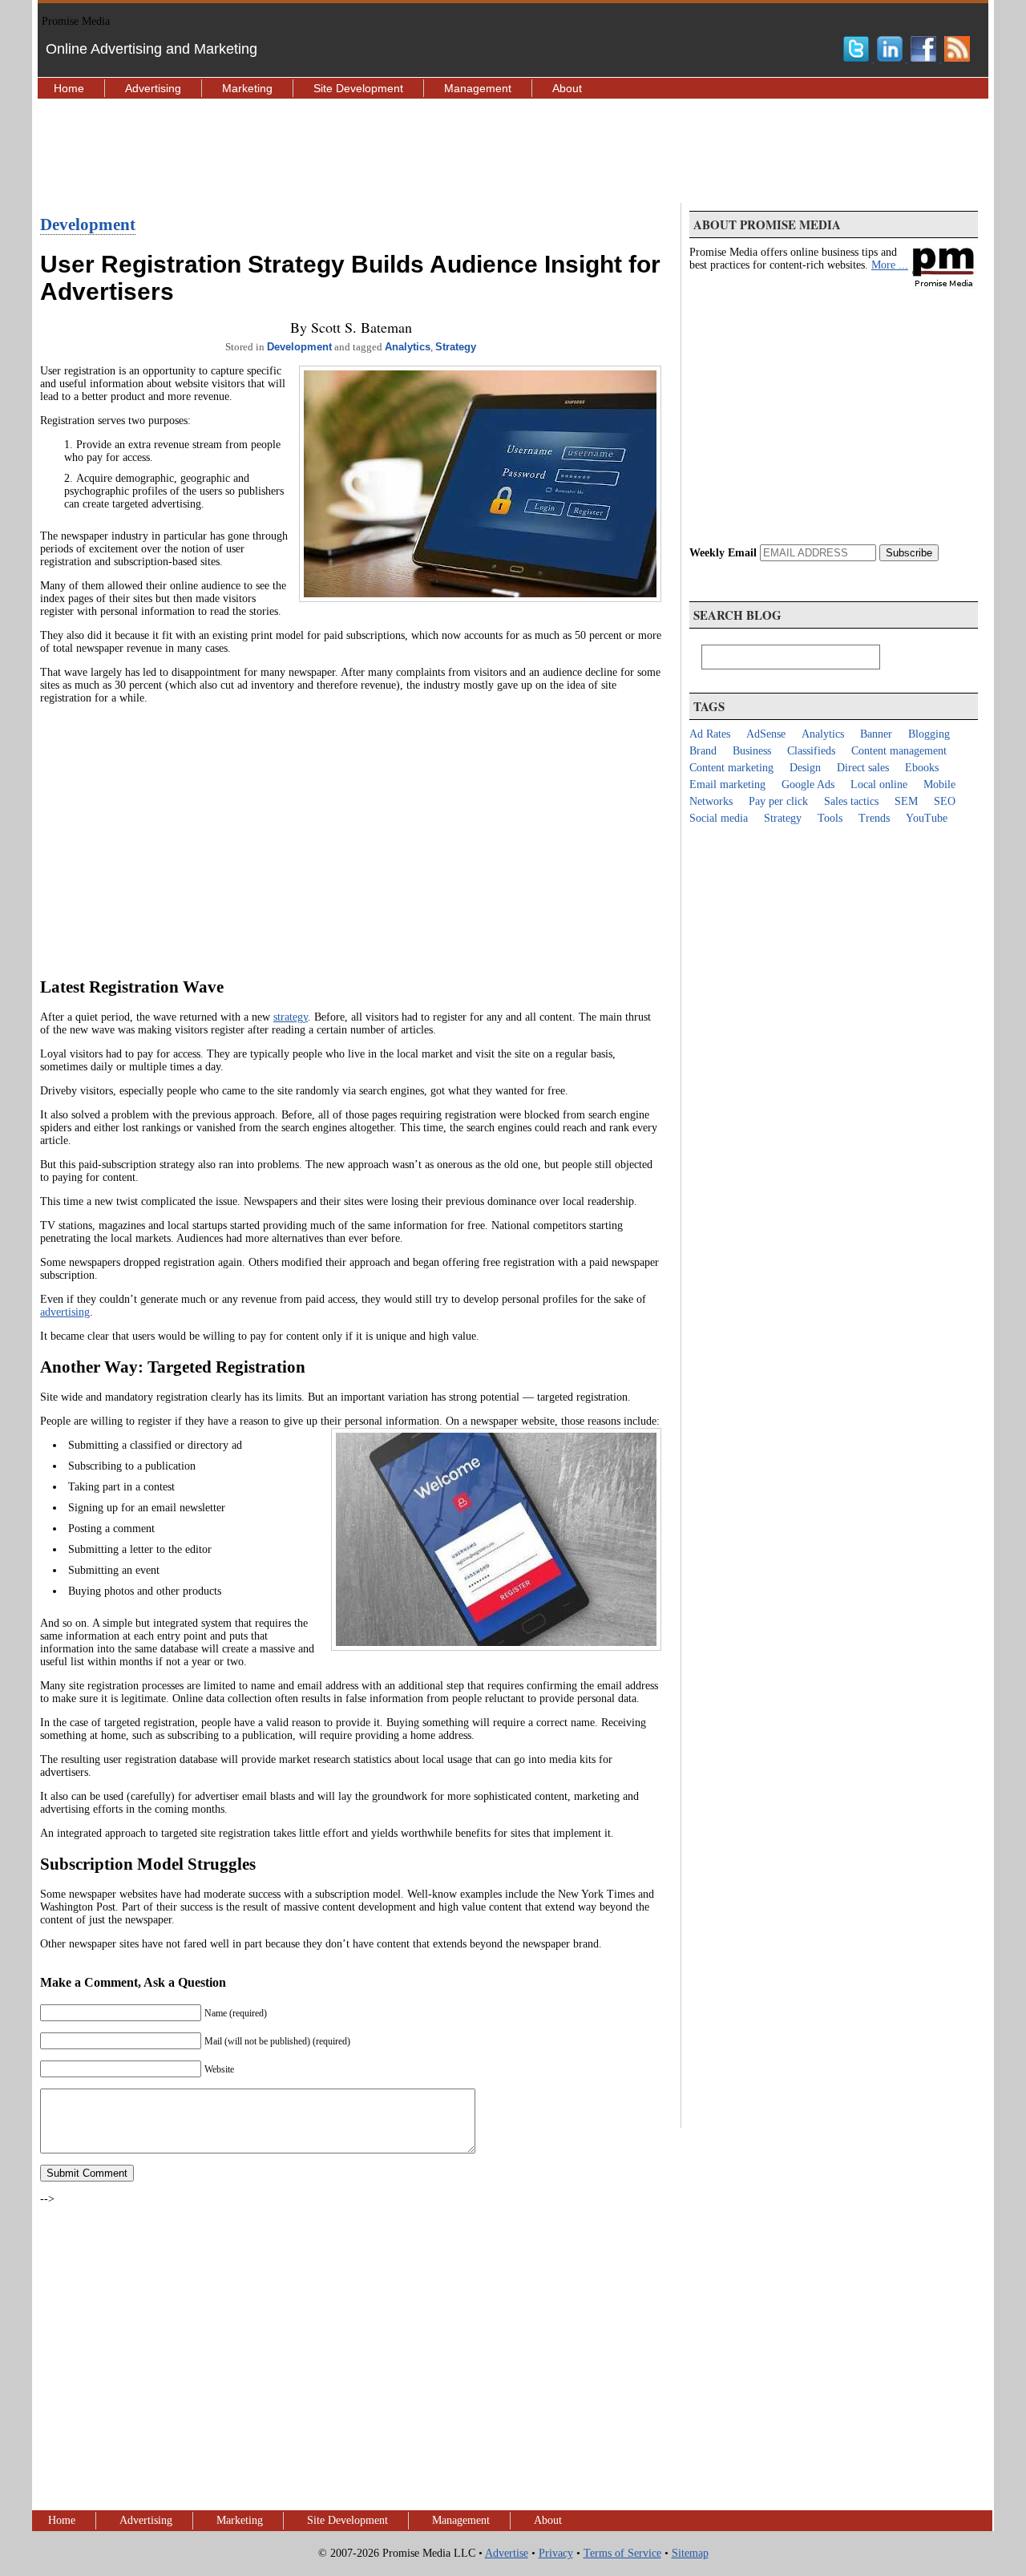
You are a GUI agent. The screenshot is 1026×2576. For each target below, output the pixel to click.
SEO (945, 801)
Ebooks (922, 768)
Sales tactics (851, 801)
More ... (890, 265)
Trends (874, 818)
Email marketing (727, 785)
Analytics (408, 347)
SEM (906, 801)
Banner (876, 734)
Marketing (247, 88)
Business (752, 751)
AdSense (766, 734)
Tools (830, 818)
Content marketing (731, 768)
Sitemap (690, 2553)
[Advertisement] (513, 151)
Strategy (456, 347)
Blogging (929, 734)
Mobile (939, 785)
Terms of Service (622, 2553)
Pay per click (778, 801)
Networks (711, 801)
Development (88, 224)
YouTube (927, 818)
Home (69, 88)
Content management (899, 751)
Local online (879, 785)
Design (805, 768)
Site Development (358, 88)
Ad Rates (710, 734)
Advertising (153, 88)
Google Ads (808, 785)
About (567, 88)
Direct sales (863, 768)
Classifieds (811, 751)
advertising (65, 1312)
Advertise (507, 2553)
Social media (719, 818)
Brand (703, 751)
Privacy (556, 2553)
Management (478, 88)
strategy (291, 1017)
